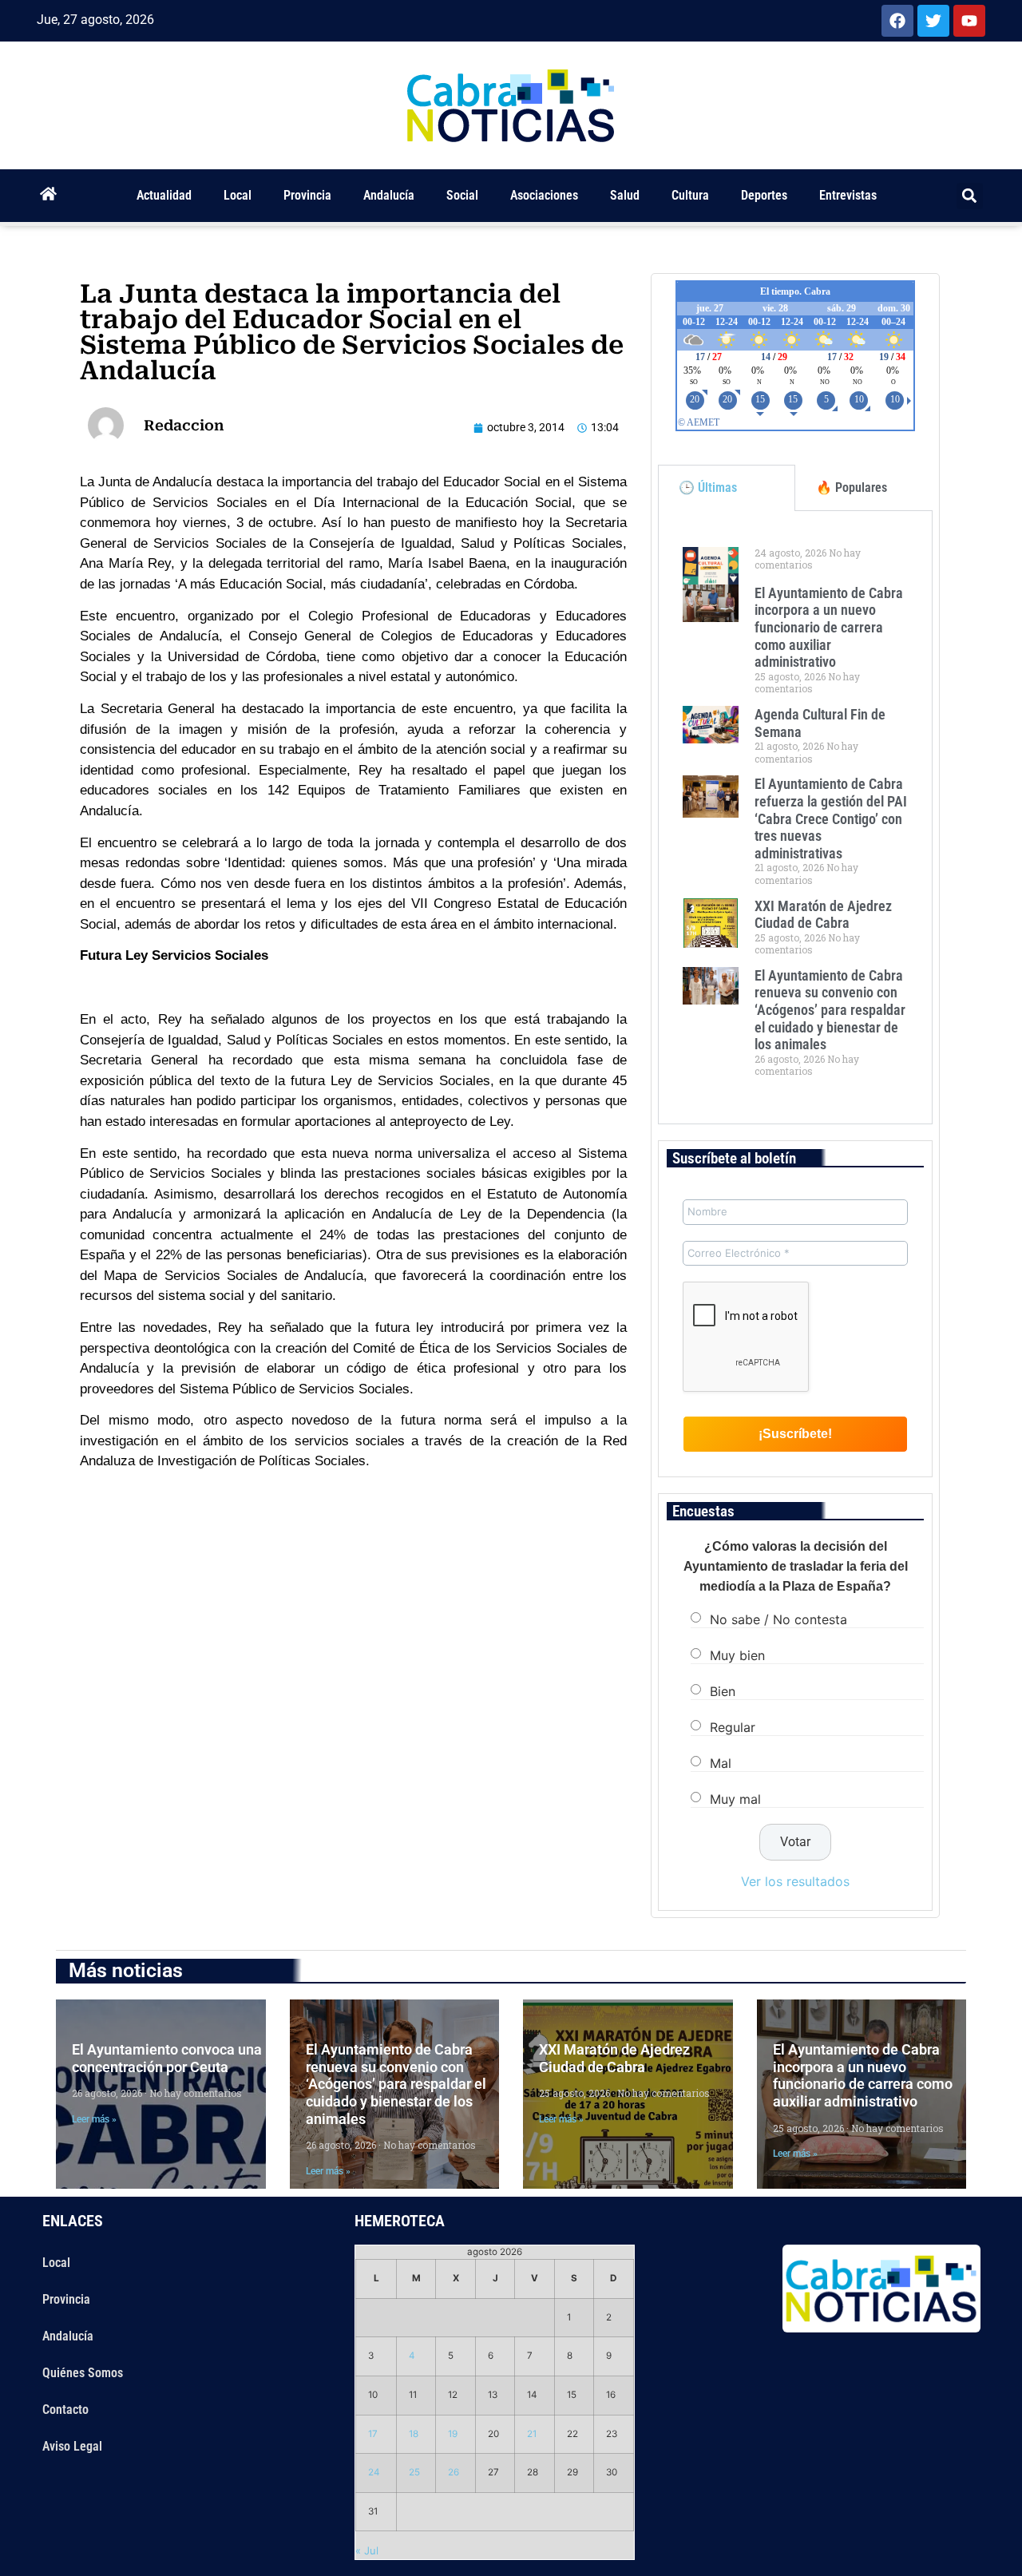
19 (453, 2434)
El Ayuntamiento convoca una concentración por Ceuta (167, 2058)
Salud (625, 195)
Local (238, 195)
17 (373, 2434)
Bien (723, 1690)
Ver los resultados (795, 1881)
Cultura (690, 195)
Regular (733, 1726)
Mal (721, 1762)
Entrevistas (848, 195)
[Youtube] (969, 21)
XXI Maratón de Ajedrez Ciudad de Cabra (823, 915)
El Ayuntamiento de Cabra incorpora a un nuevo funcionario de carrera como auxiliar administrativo (829, 627)
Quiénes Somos (83, 2373)
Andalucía (389, 195)
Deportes (764, 195)
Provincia (307, 195)
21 (532, 2434)
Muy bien (737, 1655)
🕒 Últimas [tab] (708, 487)
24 (374, 2472)
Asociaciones (544, 195)
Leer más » (94, 2119)
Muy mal (735, 1798)
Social (462, 195)
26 (454, 2472)
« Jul (367, 2550)
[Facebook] (897, 21)
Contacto (65, 2410)
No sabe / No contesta (778, 1619)
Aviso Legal (72, 2446)
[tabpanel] (795, 818)
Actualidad (164, 195)
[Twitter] (933, 21)
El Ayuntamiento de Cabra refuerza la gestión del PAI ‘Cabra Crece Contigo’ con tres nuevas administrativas (831, 818)
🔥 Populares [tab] (852, 487)
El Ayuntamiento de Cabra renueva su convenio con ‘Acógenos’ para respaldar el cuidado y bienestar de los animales (830, 1010)
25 (414, 2472)
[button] (970, 196)
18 (414, 2434)
